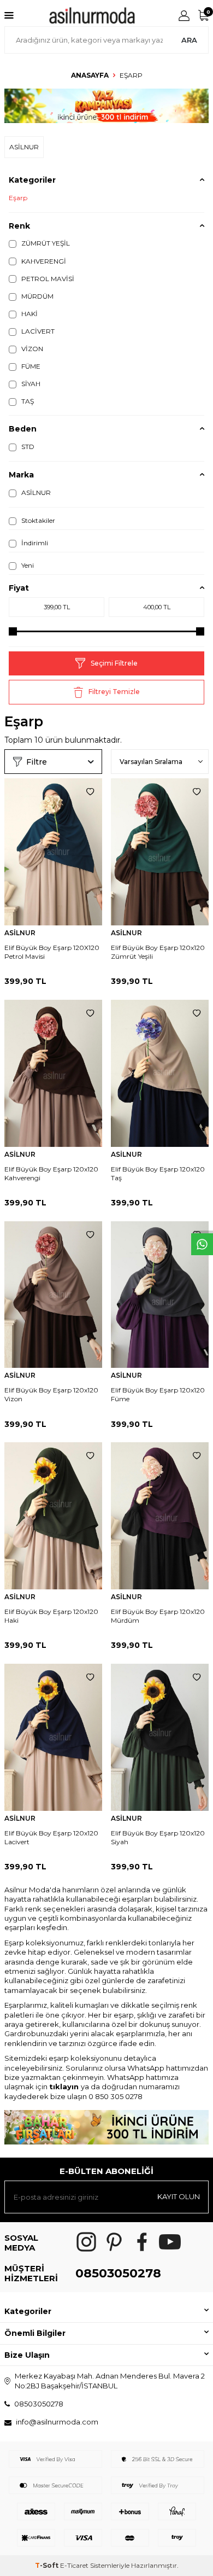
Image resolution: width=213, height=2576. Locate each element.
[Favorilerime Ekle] (90, 792)
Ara (189, 40)
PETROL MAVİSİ (47, 279)
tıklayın (65, 2087)
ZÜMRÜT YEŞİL (45, 243)
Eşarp (18, 198)
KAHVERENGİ (43, 261)
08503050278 (118, 2273)
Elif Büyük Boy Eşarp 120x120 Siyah (158, 1837)
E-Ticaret (74, 2565)
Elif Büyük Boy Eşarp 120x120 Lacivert (51, 1837)
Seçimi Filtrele (114, 663)
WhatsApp (146, 2068)
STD (27, 447)
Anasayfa (90, 75)
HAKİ (29, 314)
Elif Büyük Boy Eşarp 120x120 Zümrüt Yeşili (158, 952)
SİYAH (30, 384)
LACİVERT (37, 331)
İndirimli (34, 543)
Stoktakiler (37, 520)
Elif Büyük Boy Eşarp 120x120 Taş (158, 1173)
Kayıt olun (179, 2196)
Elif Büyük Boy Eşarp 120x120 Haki (51, 1616)
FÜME (30, 366)
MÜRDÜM (37, 296)
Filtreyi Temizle (114, 692)
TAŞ (27, 401)
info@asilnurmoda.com (57, 2422)
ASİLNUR (35, 493)
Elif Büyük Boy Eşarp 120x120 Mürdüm (158, 1616)
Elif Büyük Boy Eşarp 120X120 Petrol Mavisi (52, 952)
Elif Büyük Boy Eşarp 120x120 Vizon (51, 1394)
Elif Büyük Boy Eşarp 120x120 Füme (158, 1394)
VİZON (31, 349)
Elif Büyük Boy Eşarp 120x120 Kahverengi (51, 1173)
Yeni (27, 565)
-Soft (48, 2565)
